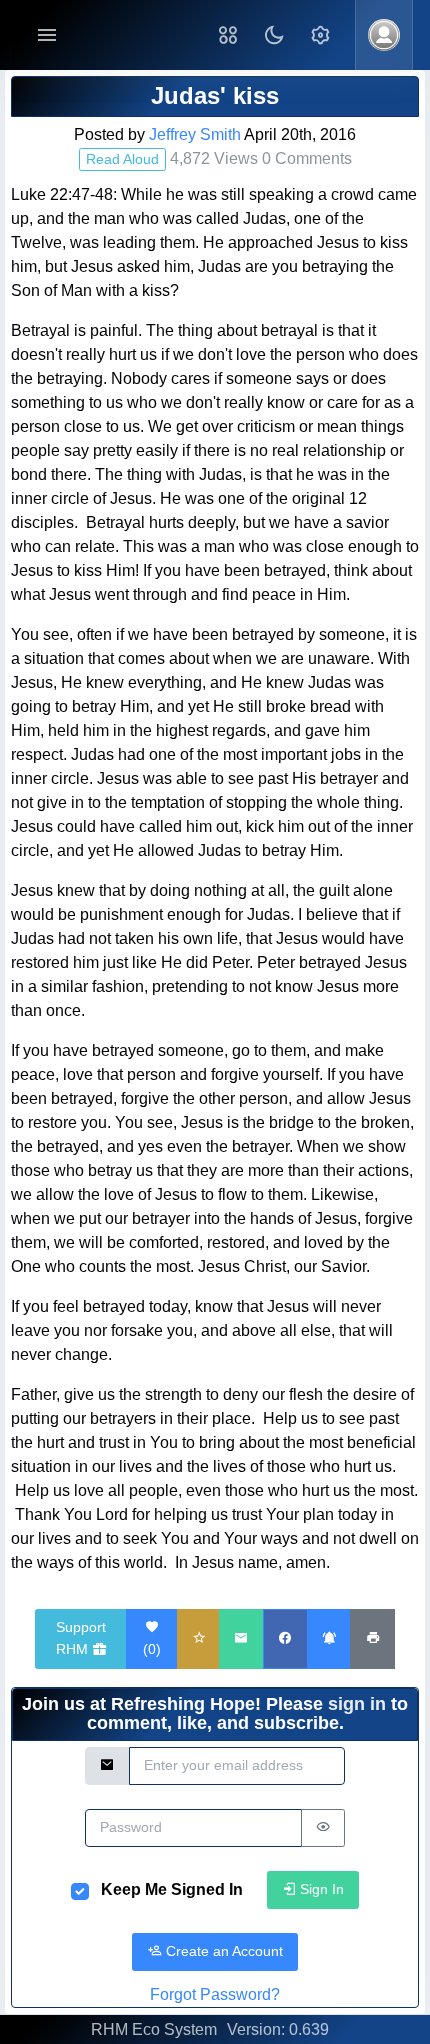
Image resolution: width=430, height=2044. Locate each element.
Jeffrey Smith (195, 134)
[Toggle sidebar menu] (47, 35)
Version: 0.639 (278, 2029)
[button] (228, 35)
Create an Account (222, 1951)
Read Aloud (122, 159)
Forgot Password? (215, 1994)
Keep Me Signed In (172, 1889)
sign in (357, 1704)
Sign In (320, 1889)
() (152, 1649)
